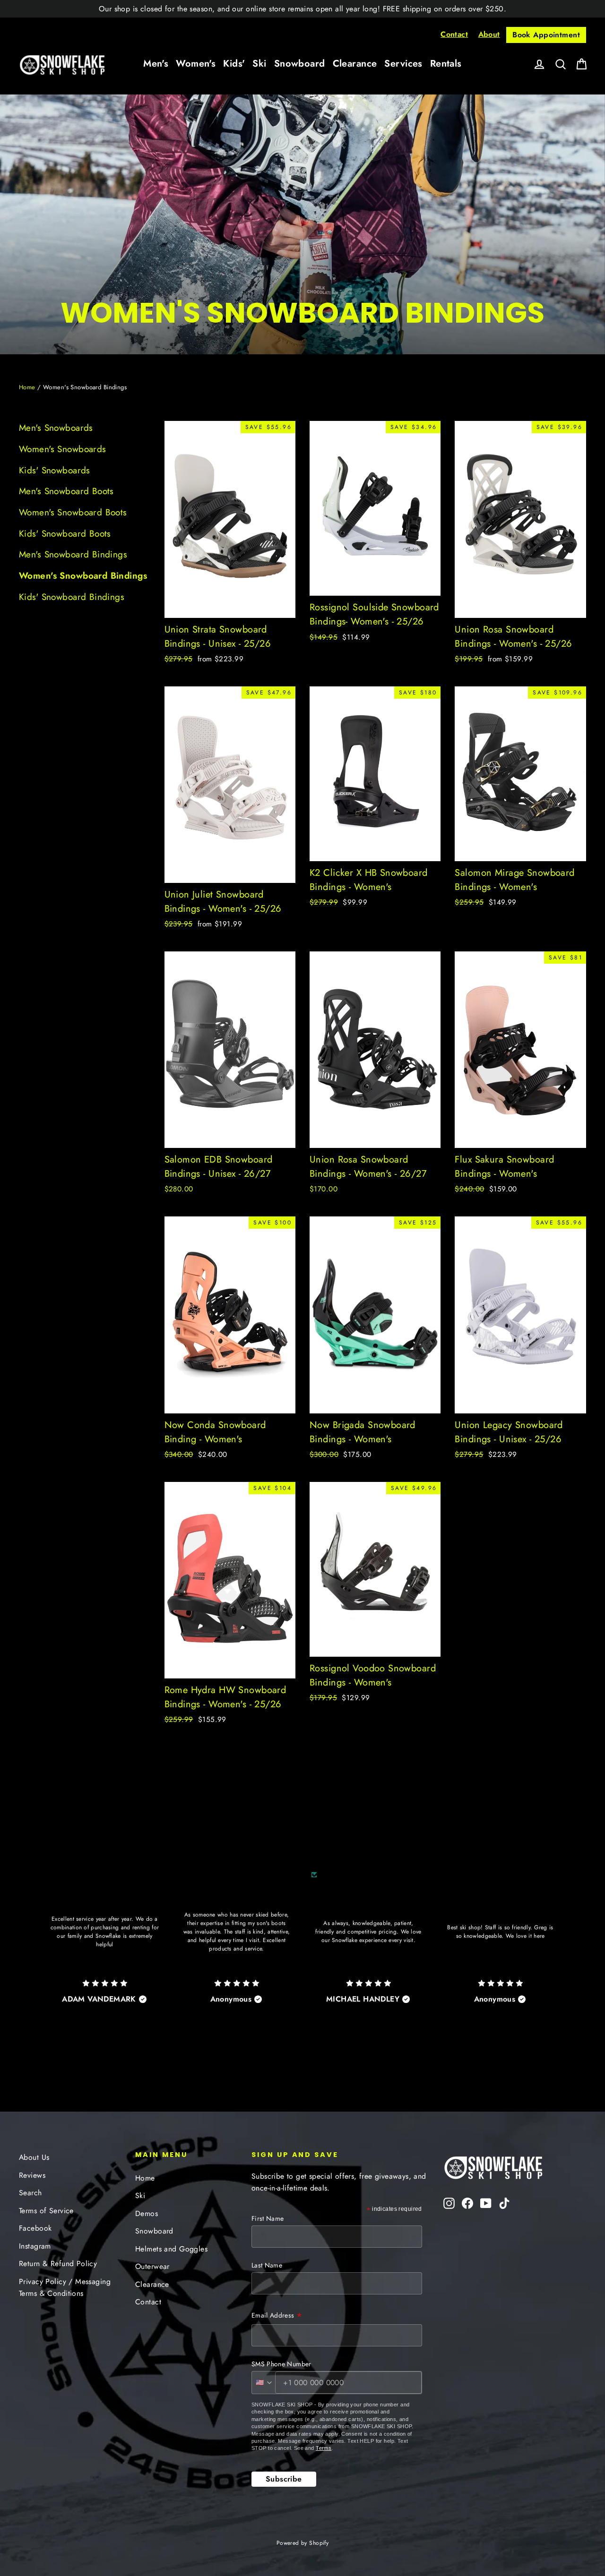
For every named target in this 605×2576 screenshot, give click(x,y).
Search (30, 2193)
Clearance (355, 64)
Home (27, 387)
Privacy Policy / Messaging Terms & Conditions (65, 2287)
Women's (196, 64)
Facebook (35, 2228)
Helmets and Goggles (171, 2249)
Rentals (446, 64)
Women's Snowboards (63, 449)
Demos (147, 2213)
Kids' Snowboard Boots (65, 534)
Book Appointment (546, 35)
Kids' (234, 64)
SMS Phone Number (281, 2364)
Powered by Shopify (303, 2543)
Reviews (32, 2175)
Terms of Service (46, 2211)
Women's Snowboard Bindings (83, 576)
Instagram (35, 2246)
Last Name (267, 2265)
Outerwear (152, 2266)
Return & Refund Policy (58, 2264)
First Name (268, 2218)
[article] (105, 1950)
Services (403, 64)
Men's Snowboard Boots (66, 491)
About (489, 34)
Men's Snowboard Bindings (73, 554)
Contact (454, 34)
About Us (34, 2157)
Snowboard (300, 64)
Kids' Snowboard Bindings (72, 597)
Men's (156, 64)
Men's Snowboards (56, 428)
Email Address (277, 2316)
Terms (324, 2448)
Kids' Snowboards (55, 470)
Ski (259, 64)
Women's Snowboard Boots (73, 512)
